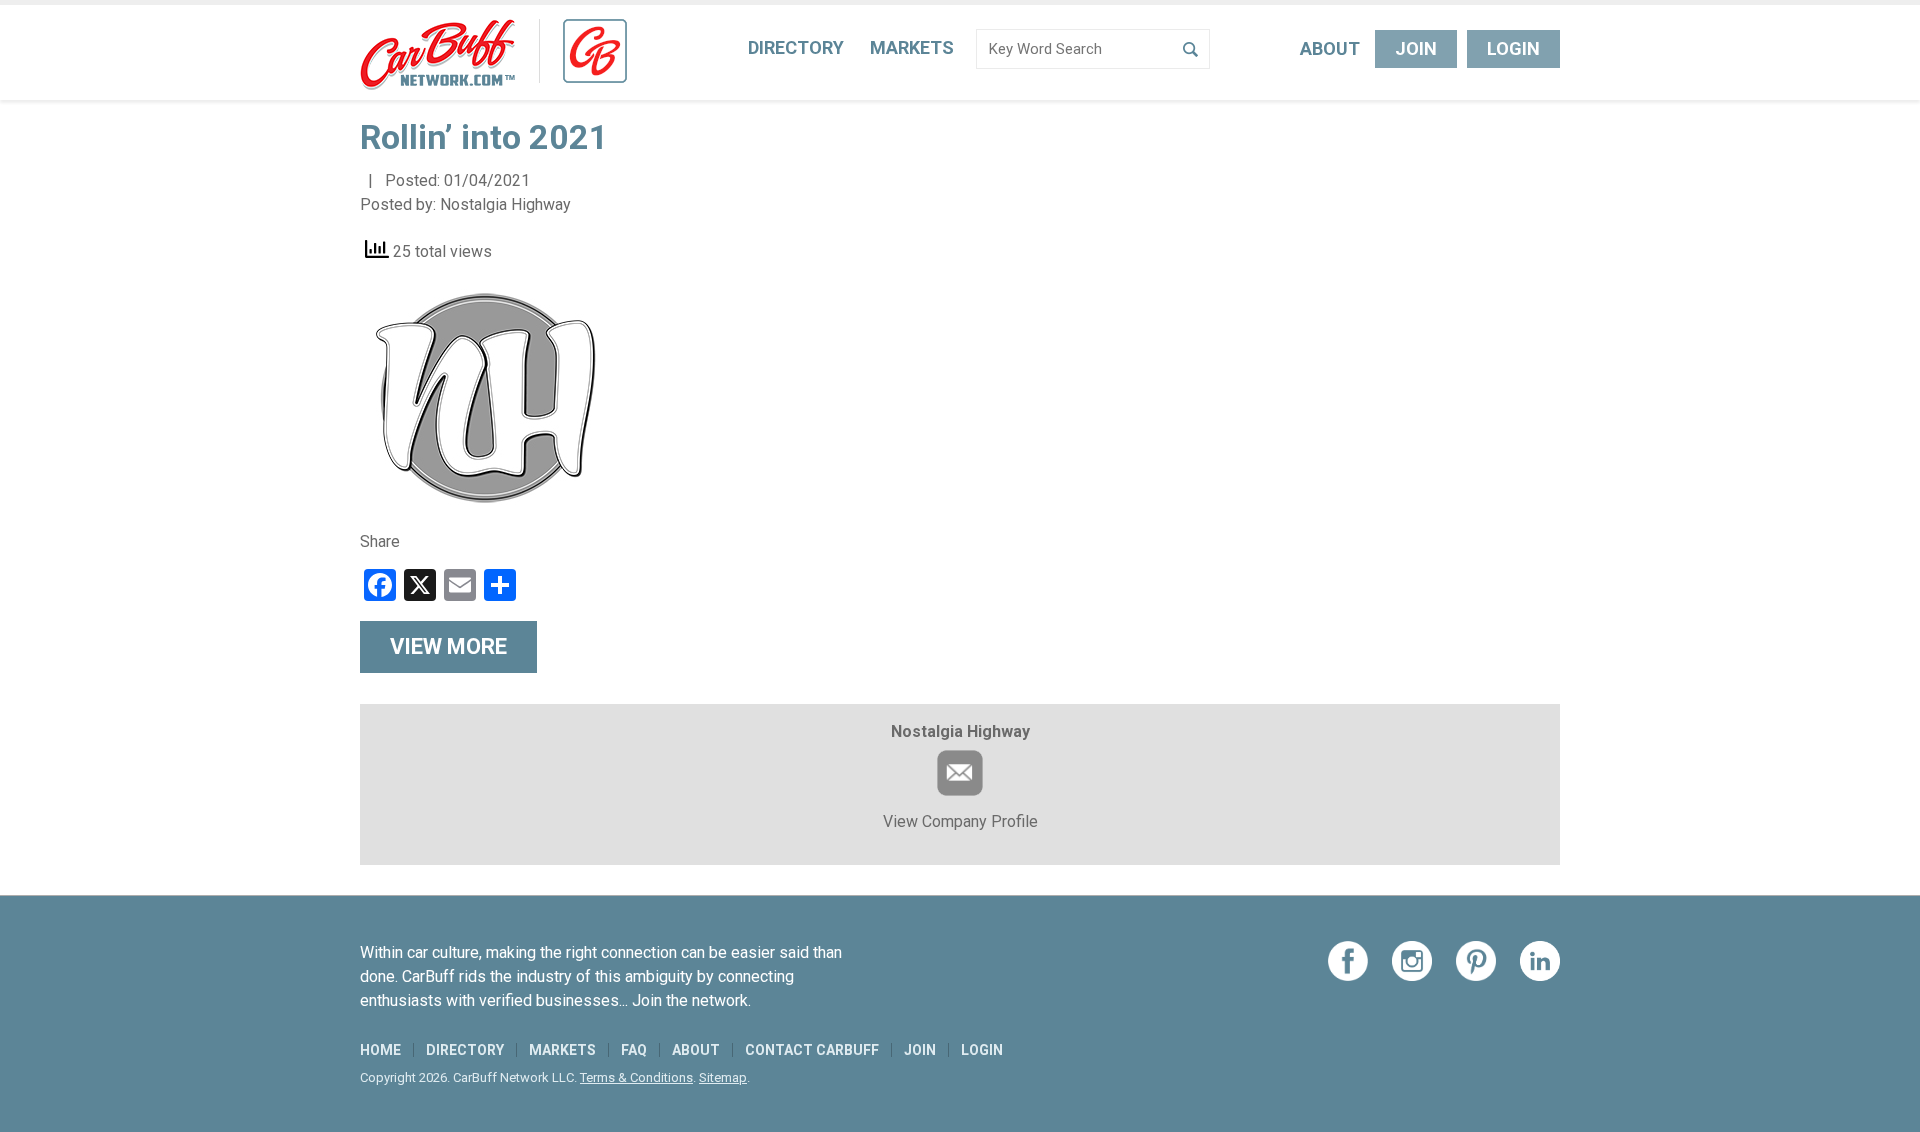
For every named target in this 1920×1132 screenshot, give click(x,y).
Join (1416, 48)
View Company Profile (960, 821)
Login (1513, 48)
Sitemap (723, 1077)
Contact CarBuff (812, 1050)
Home (380, 1050)
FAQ (634, 1050)
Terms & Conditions (636, 1077)
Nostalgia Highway (505, 204)
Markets (912, 47)
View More (448, 646)
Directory (796, 47)
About (1330, 48)
